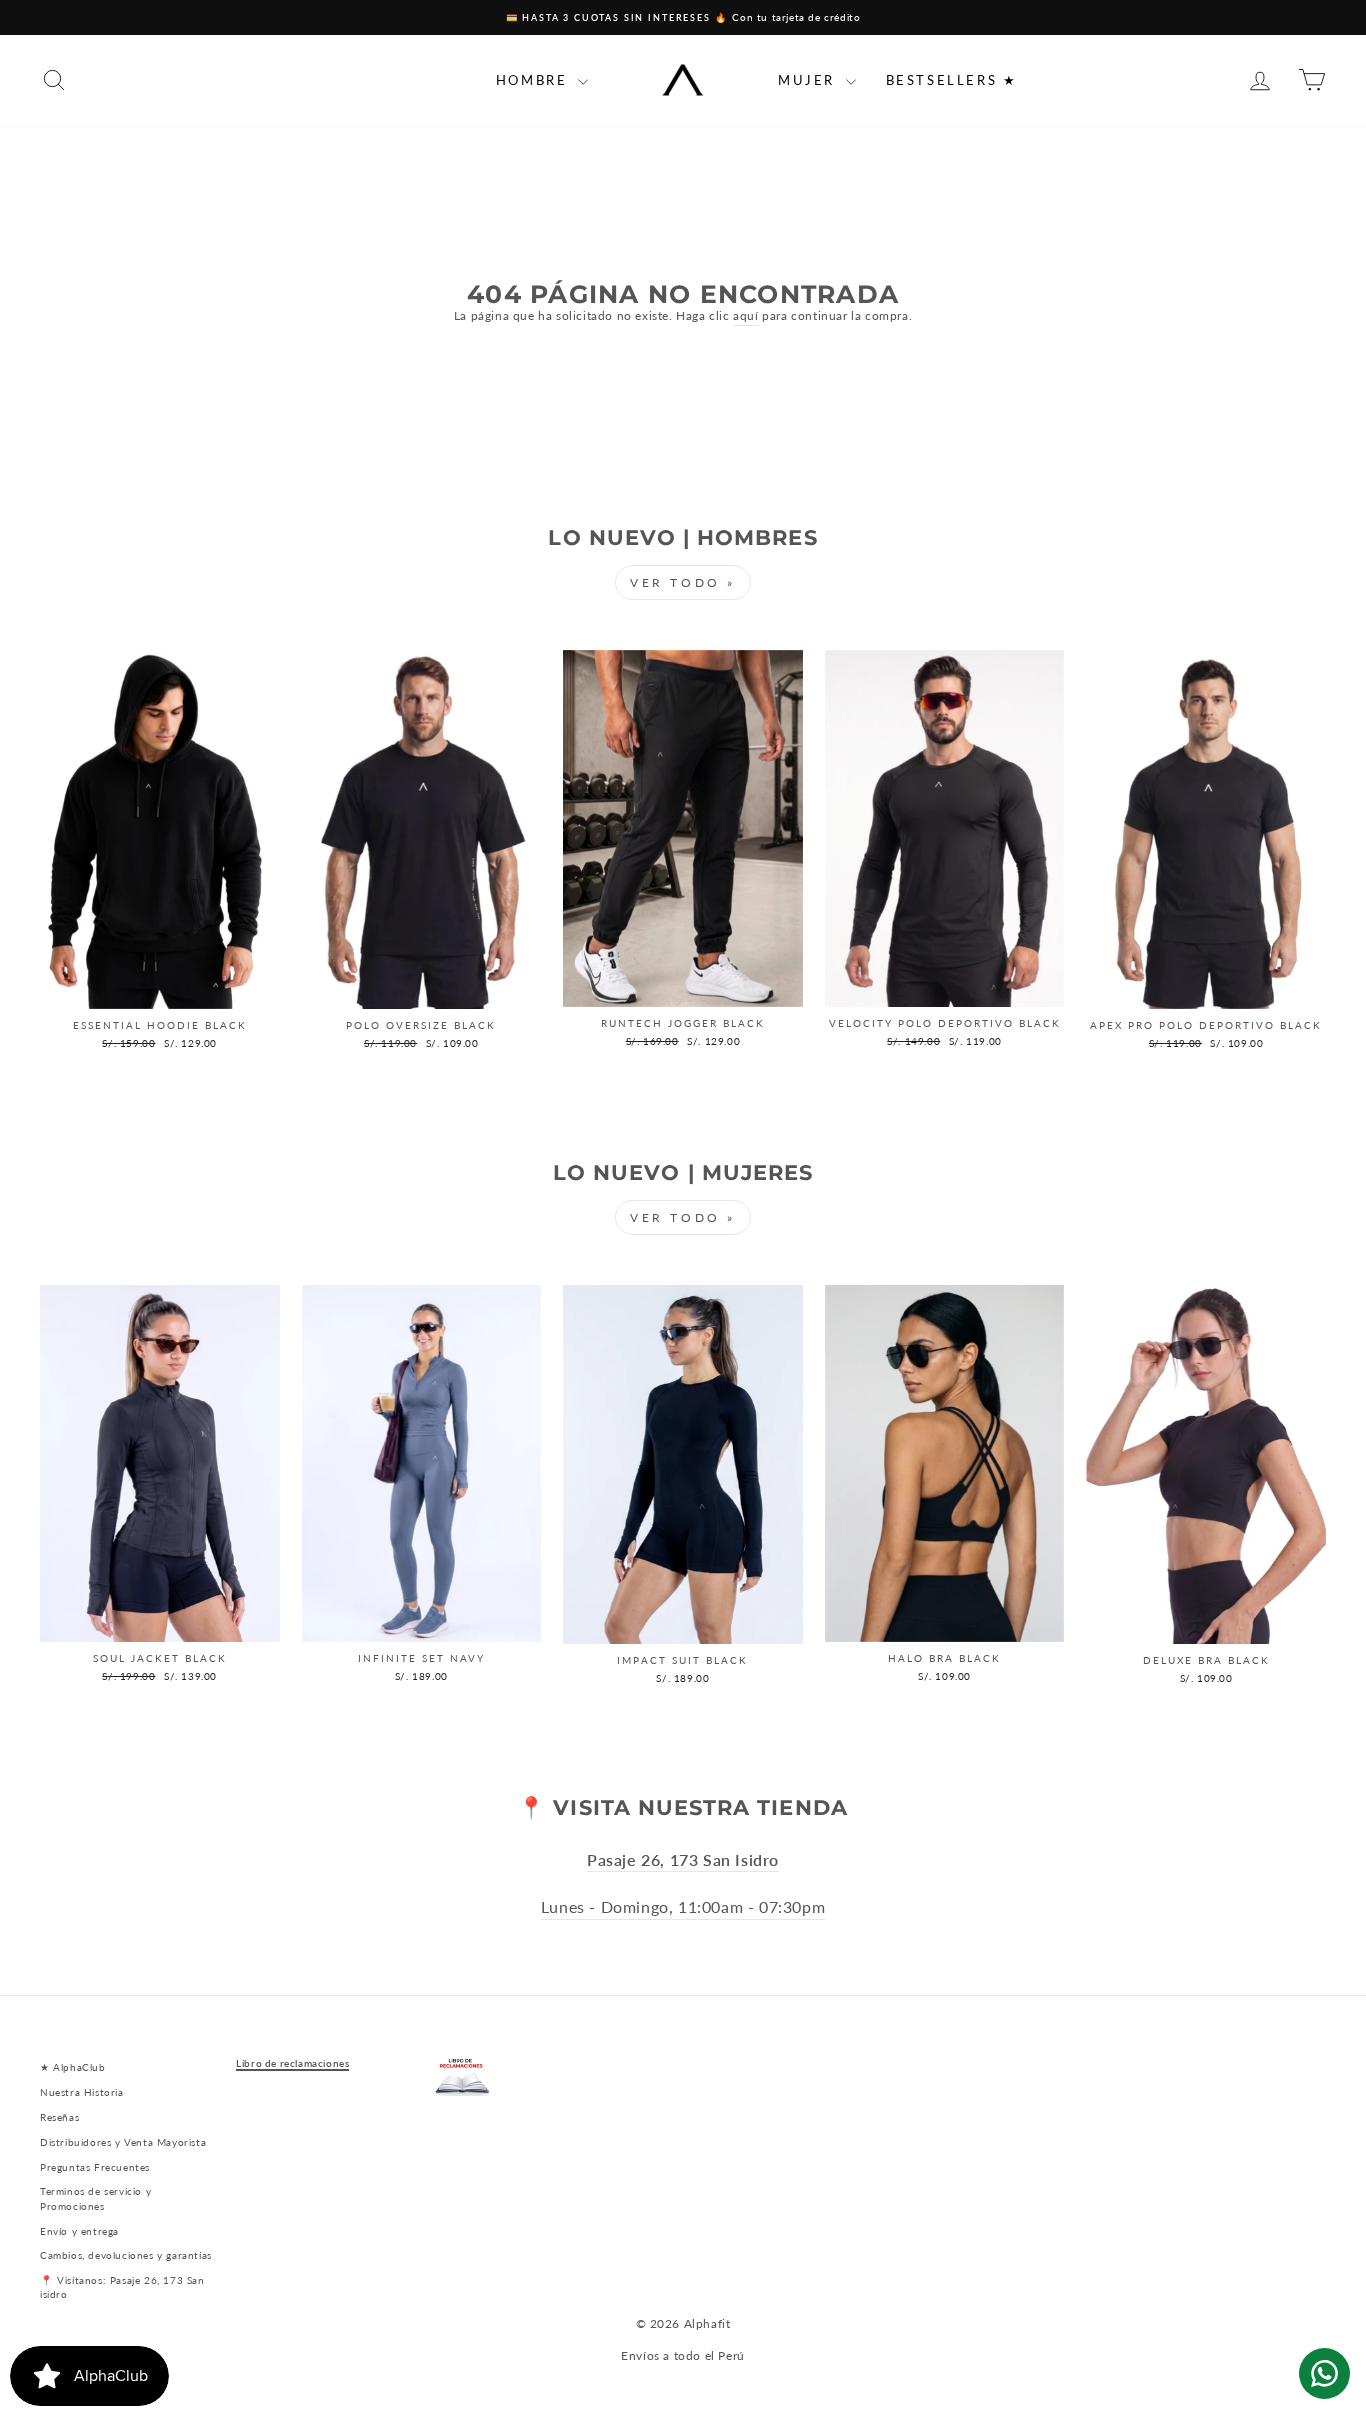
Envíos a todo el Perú (683, 2355)
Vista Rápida (159, 989)
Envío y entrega (79, 2231)
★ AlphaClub (73, 2067)
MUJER (809, 80)
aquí (745, 315)
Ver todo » (683, 582)
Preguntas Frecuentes (95, 2167)
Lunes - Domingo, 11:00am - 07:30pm (683, 1907)
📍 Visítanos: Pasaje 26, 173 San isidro (122, 2287)
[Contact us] (1324, 2373)
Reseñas (59, 2117)
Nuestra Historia (82, 2092)
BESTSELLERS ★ (952, 80)
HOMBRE (534, 80)
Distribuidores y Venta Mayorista (123, 2142)
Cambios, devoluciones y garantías (126, 2255)
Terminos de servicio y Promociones (95, 2198)
